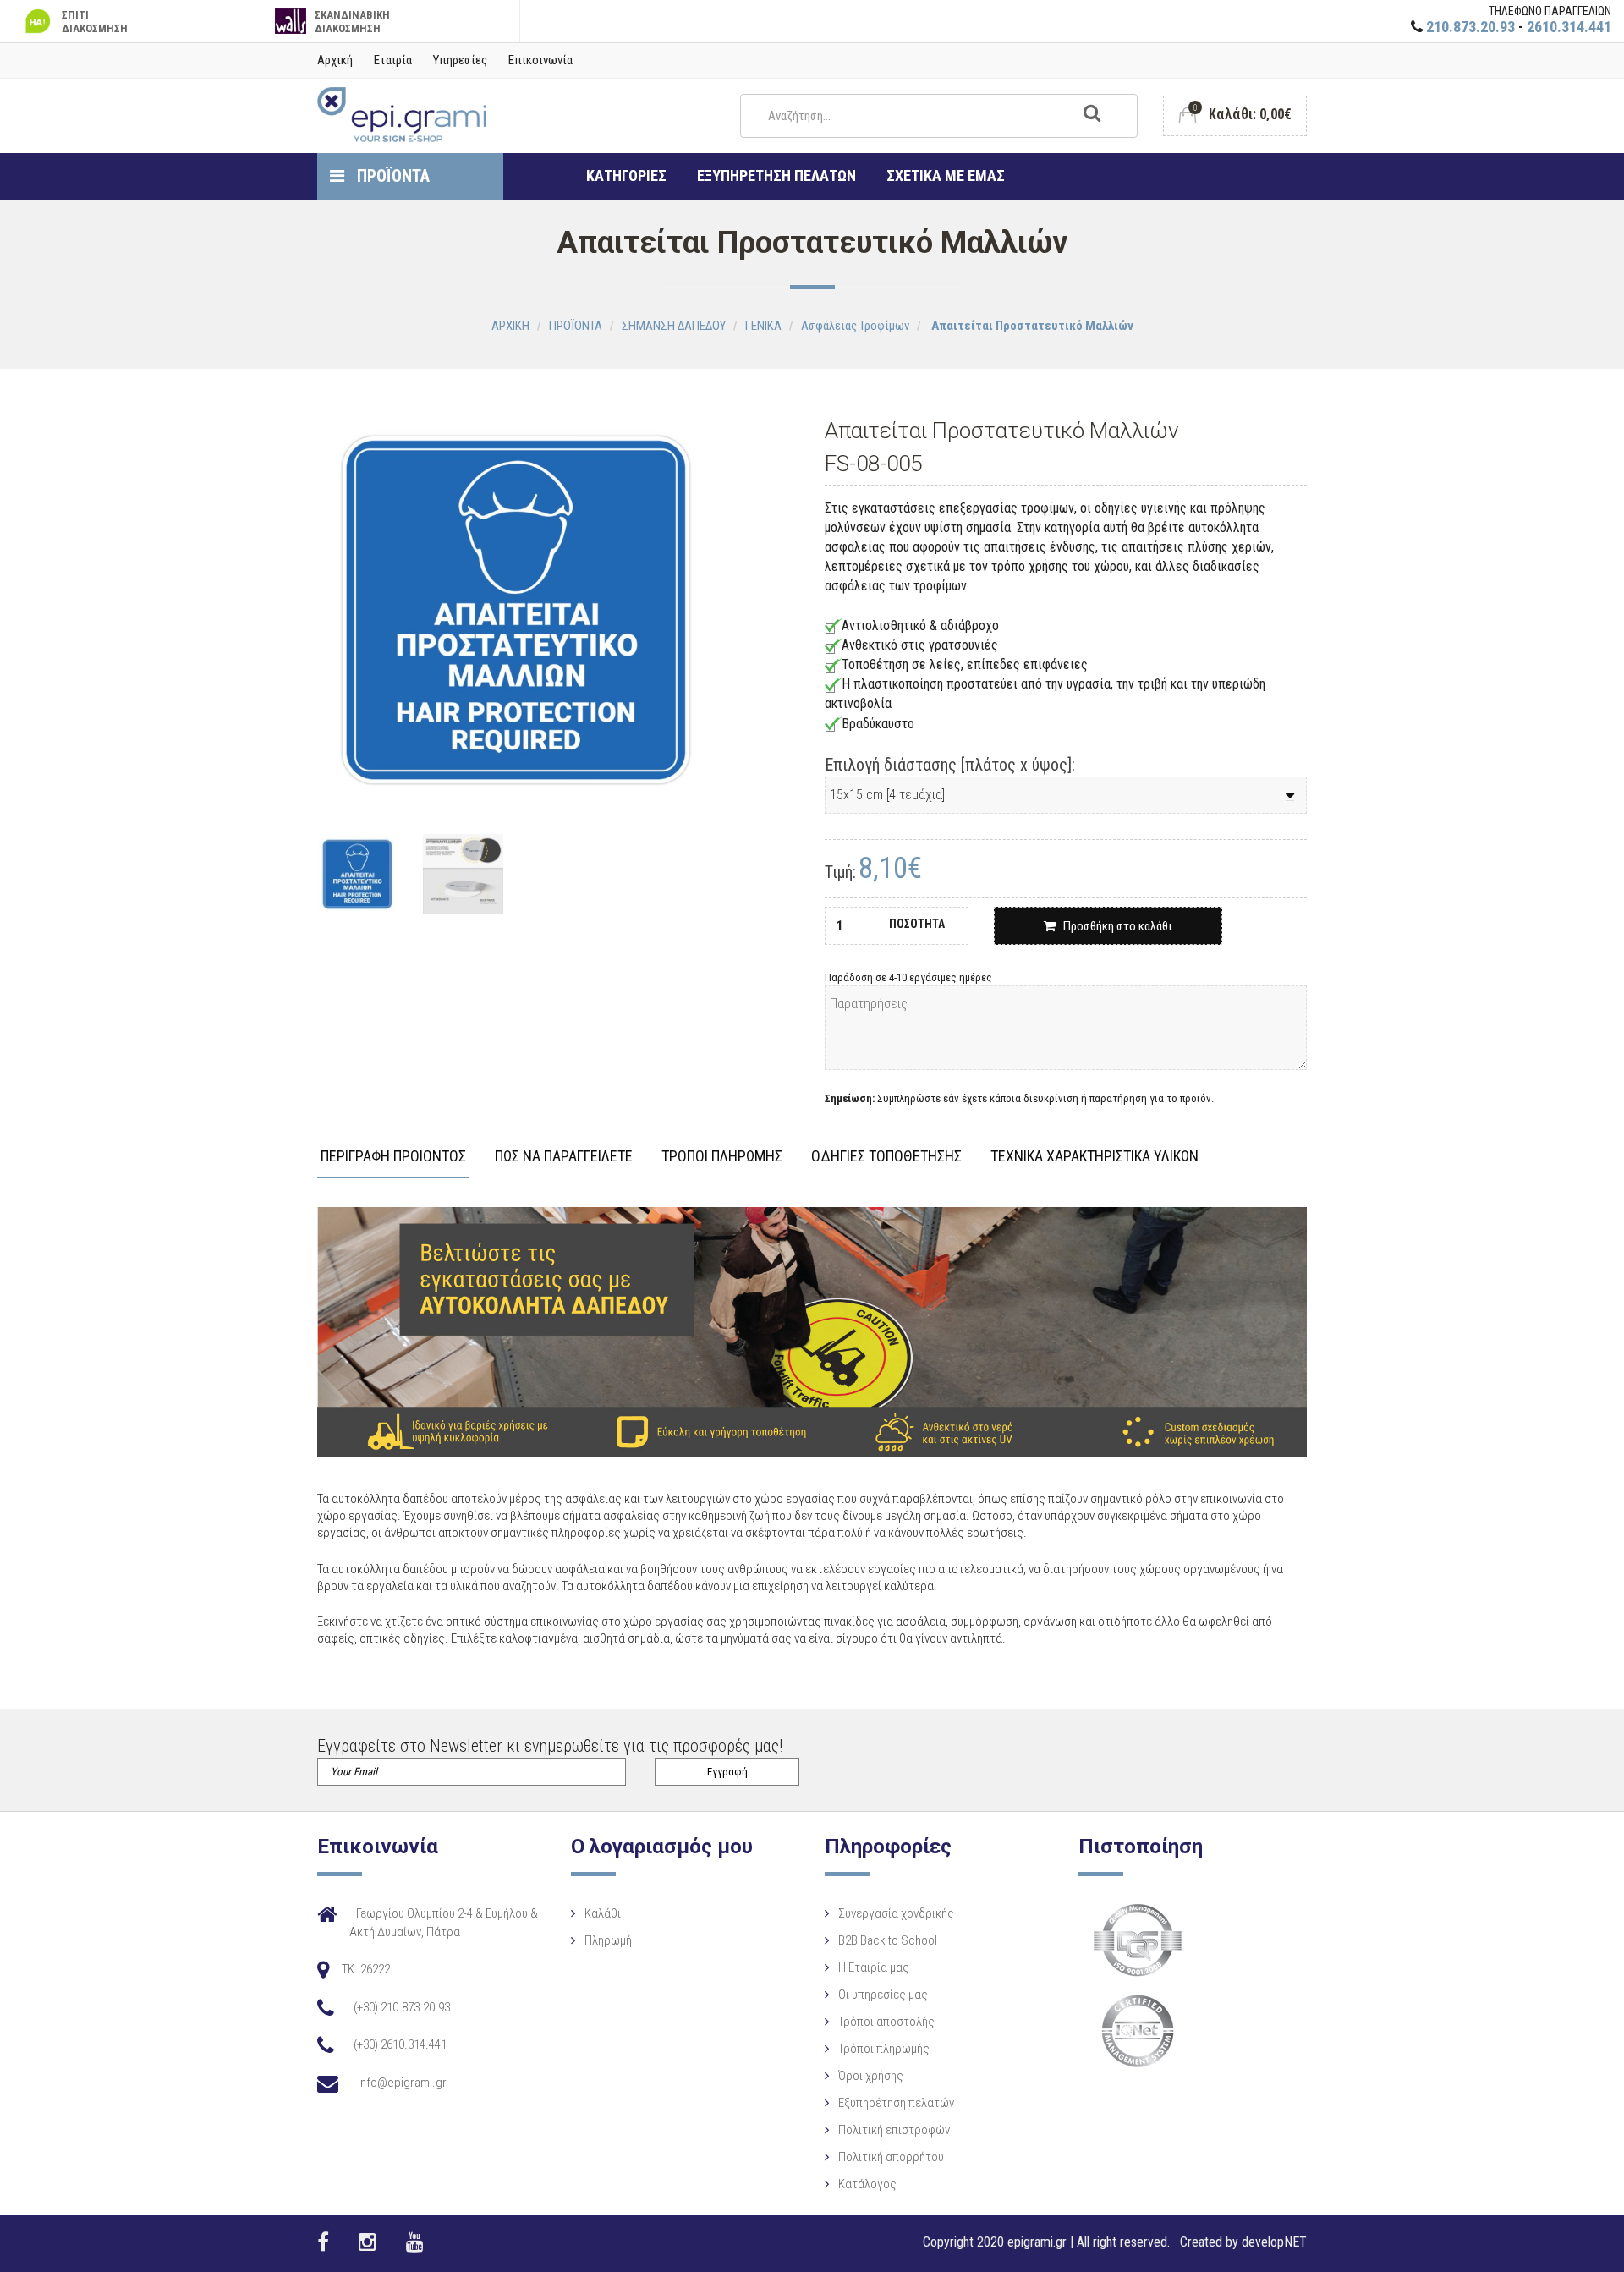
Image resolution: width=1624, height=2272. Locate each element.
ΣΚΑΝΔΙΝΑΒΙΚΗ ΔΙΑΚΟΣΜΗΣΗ (352, 22)
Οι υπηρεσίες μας (883, 1995)
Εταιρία (393, 60)
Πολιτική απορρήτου (891, 2157)
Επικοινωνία (540, 60)
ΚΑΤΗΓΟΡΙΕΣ (626, 176)
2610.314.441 (1569, 27)
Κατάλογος (867, 2184)
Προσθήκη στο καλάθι (1114, 926)
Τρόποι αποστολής (886, 2022)
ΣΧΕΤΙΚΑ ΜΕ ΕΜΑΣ (946, 176)
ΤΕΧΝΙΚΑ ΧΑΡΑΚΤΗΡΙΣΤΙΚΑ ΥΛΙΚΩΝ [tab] (1095, 1157)
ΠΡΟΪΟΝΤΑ (391, 176)
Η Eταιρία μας (874, 1967)
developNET (1274, 2242)
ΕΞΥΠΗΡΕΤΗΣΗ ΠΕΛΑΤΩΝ (776, 176)
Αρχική (335, 60)
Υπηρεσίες (460, 60)
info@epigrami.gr (402, 2083)
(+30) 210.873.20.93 (402, 2007)
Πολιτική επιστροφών (894, 2130)
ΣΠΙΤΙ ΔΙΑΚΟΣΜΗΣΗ (95, 22)
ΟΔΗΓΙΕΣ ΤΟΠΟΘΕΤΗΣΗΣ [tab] (886, 1157)
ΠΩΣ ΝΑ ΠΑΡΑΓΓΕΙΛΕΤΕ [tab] (564, 1157)
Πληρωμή (608, 1940)
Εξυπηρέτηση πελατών (896, 2103)
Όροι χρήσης (871, 2076)
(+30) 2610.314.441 (400, 2044)
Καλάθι (603, 1913)
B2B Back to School (888, 1940)
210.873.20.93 (1470, 27)
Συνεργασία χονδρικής (896, 1913)
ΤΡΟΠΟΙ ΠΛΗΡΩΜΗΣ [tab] (722, 1157)
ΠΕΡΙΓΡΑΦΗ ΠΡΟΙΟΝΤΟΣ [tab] (393, 1157)
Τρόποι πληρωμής (884, 2049)
